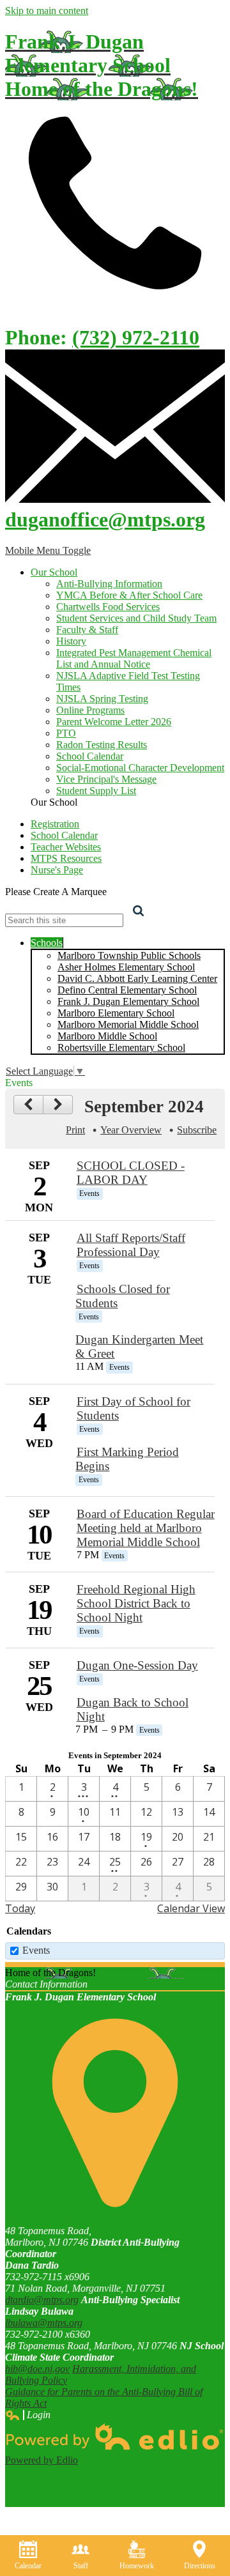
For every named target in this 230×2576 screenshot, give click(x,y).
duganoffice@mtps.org (105, 519)
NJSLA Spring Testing (102, 699)
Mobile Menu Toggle (48, 550)
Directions (200, 2566)
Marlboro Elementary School (116, 1013)
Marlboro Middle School (107, 1036)
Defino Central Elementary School (127, 990)
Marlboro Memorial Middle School (128, 1024)
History (71, 641)
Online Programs (90, 710)
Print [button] (75, 1130)
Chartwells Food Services (108, 607)
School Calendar (90, 756)
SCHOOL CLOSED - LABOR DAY (131, 1173)
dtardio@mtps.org (42, 2300)
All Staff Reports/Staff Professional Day (131, 1245)
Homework (137, 2566)
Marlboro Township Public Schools (129, 955)
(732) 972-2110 (136, 337)
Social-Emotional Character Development (140, 768)
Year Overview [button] (131, 1130)
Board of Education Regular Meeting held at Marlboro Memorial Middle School (146, 1528)
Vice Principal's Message (106, 779)
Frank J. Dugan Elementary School (128, 1001)
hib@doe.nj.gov (37, 2369)
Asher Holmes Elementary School (126, 967)
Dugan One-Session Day (137, 1665)
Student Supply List (96, 791)
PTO (66, 733)
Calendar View (191, 1908)
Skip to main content (47, 11)
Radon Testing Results (102, 745)
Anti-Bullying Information (109, 584)
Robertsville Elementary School (121, 1047)
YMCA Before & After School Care (129, 595)
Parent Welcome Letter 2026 (114, 722)
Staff (81, 2566)
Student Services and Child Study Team (136, 618)
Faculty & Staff (87, 630)
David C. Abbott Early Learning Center (137, 978)
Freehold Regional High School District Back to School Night (136, 1603)
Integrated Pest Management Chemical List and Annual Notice (134, 658)
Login (28, 2415)
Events (36, 1950)
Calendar (28, 2566)
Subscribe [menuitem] (197, 1130)
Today (20, 1908)
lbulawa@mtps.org (44, 2323)
